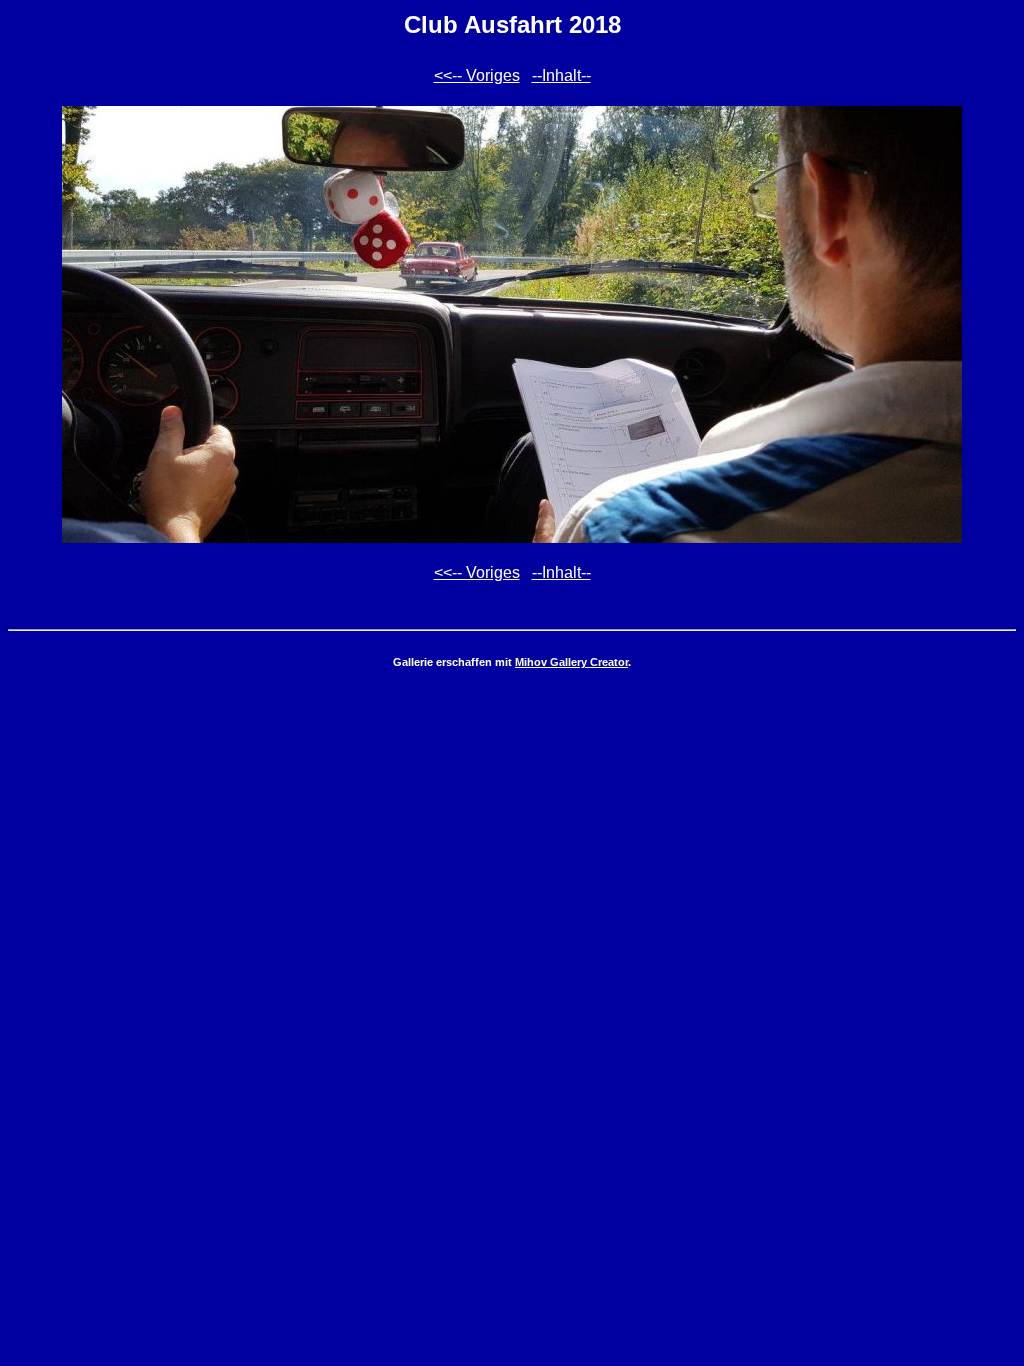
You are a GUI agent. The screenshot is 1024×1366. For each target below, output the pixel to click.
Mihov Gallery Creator (571, 662)
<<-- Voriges (477, 75)
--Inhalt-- (561, 75)
